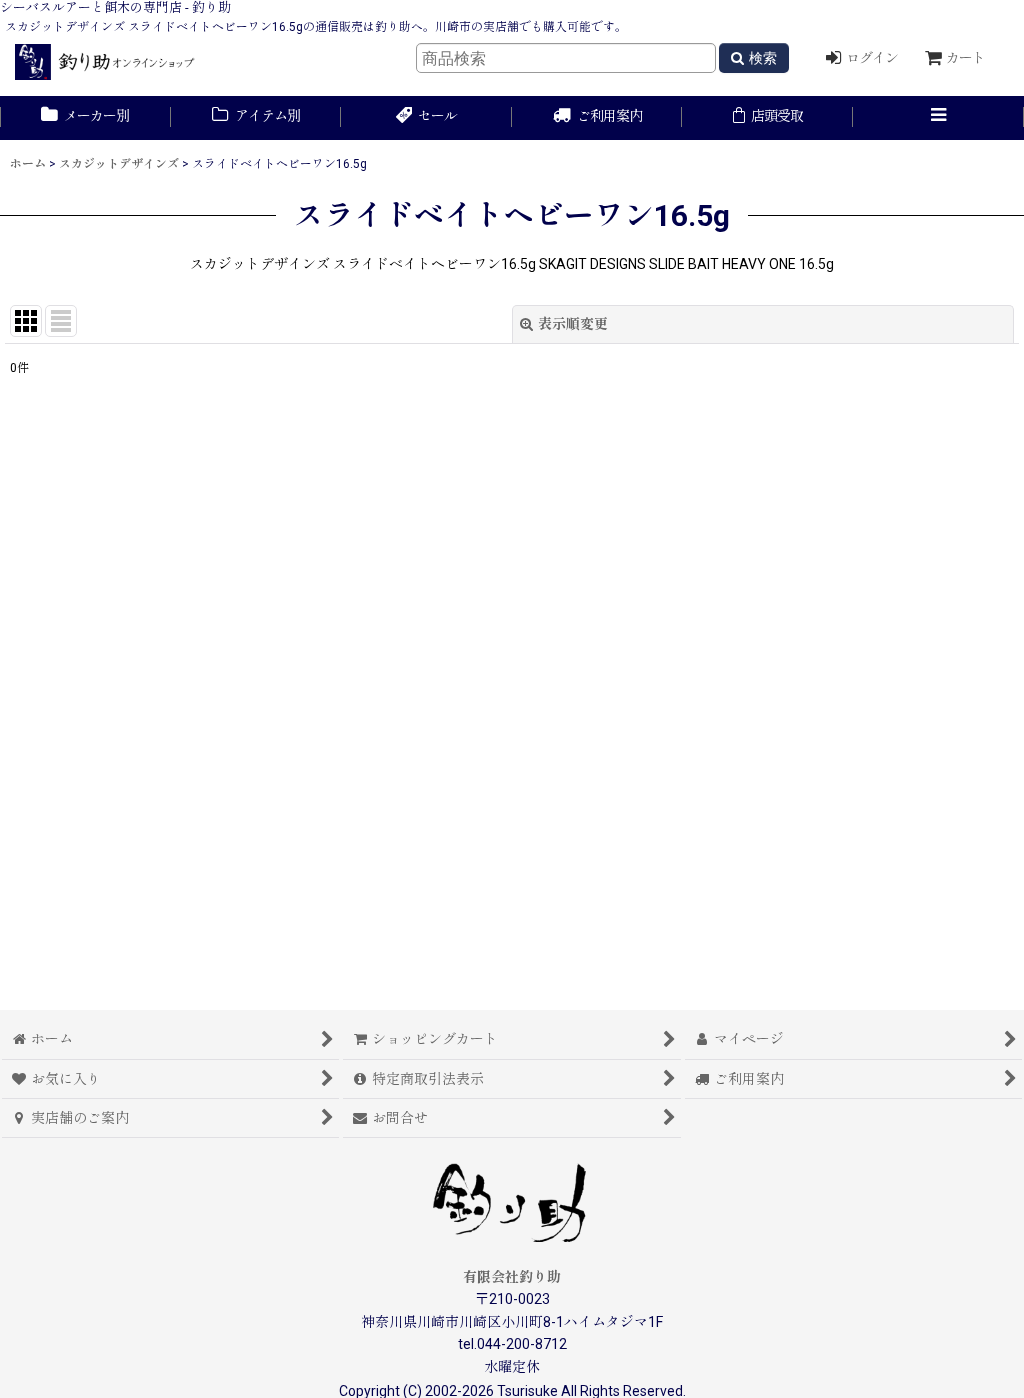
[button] (938, 118)
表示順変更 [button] (573, 324)
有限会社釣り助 (512, 1277)
